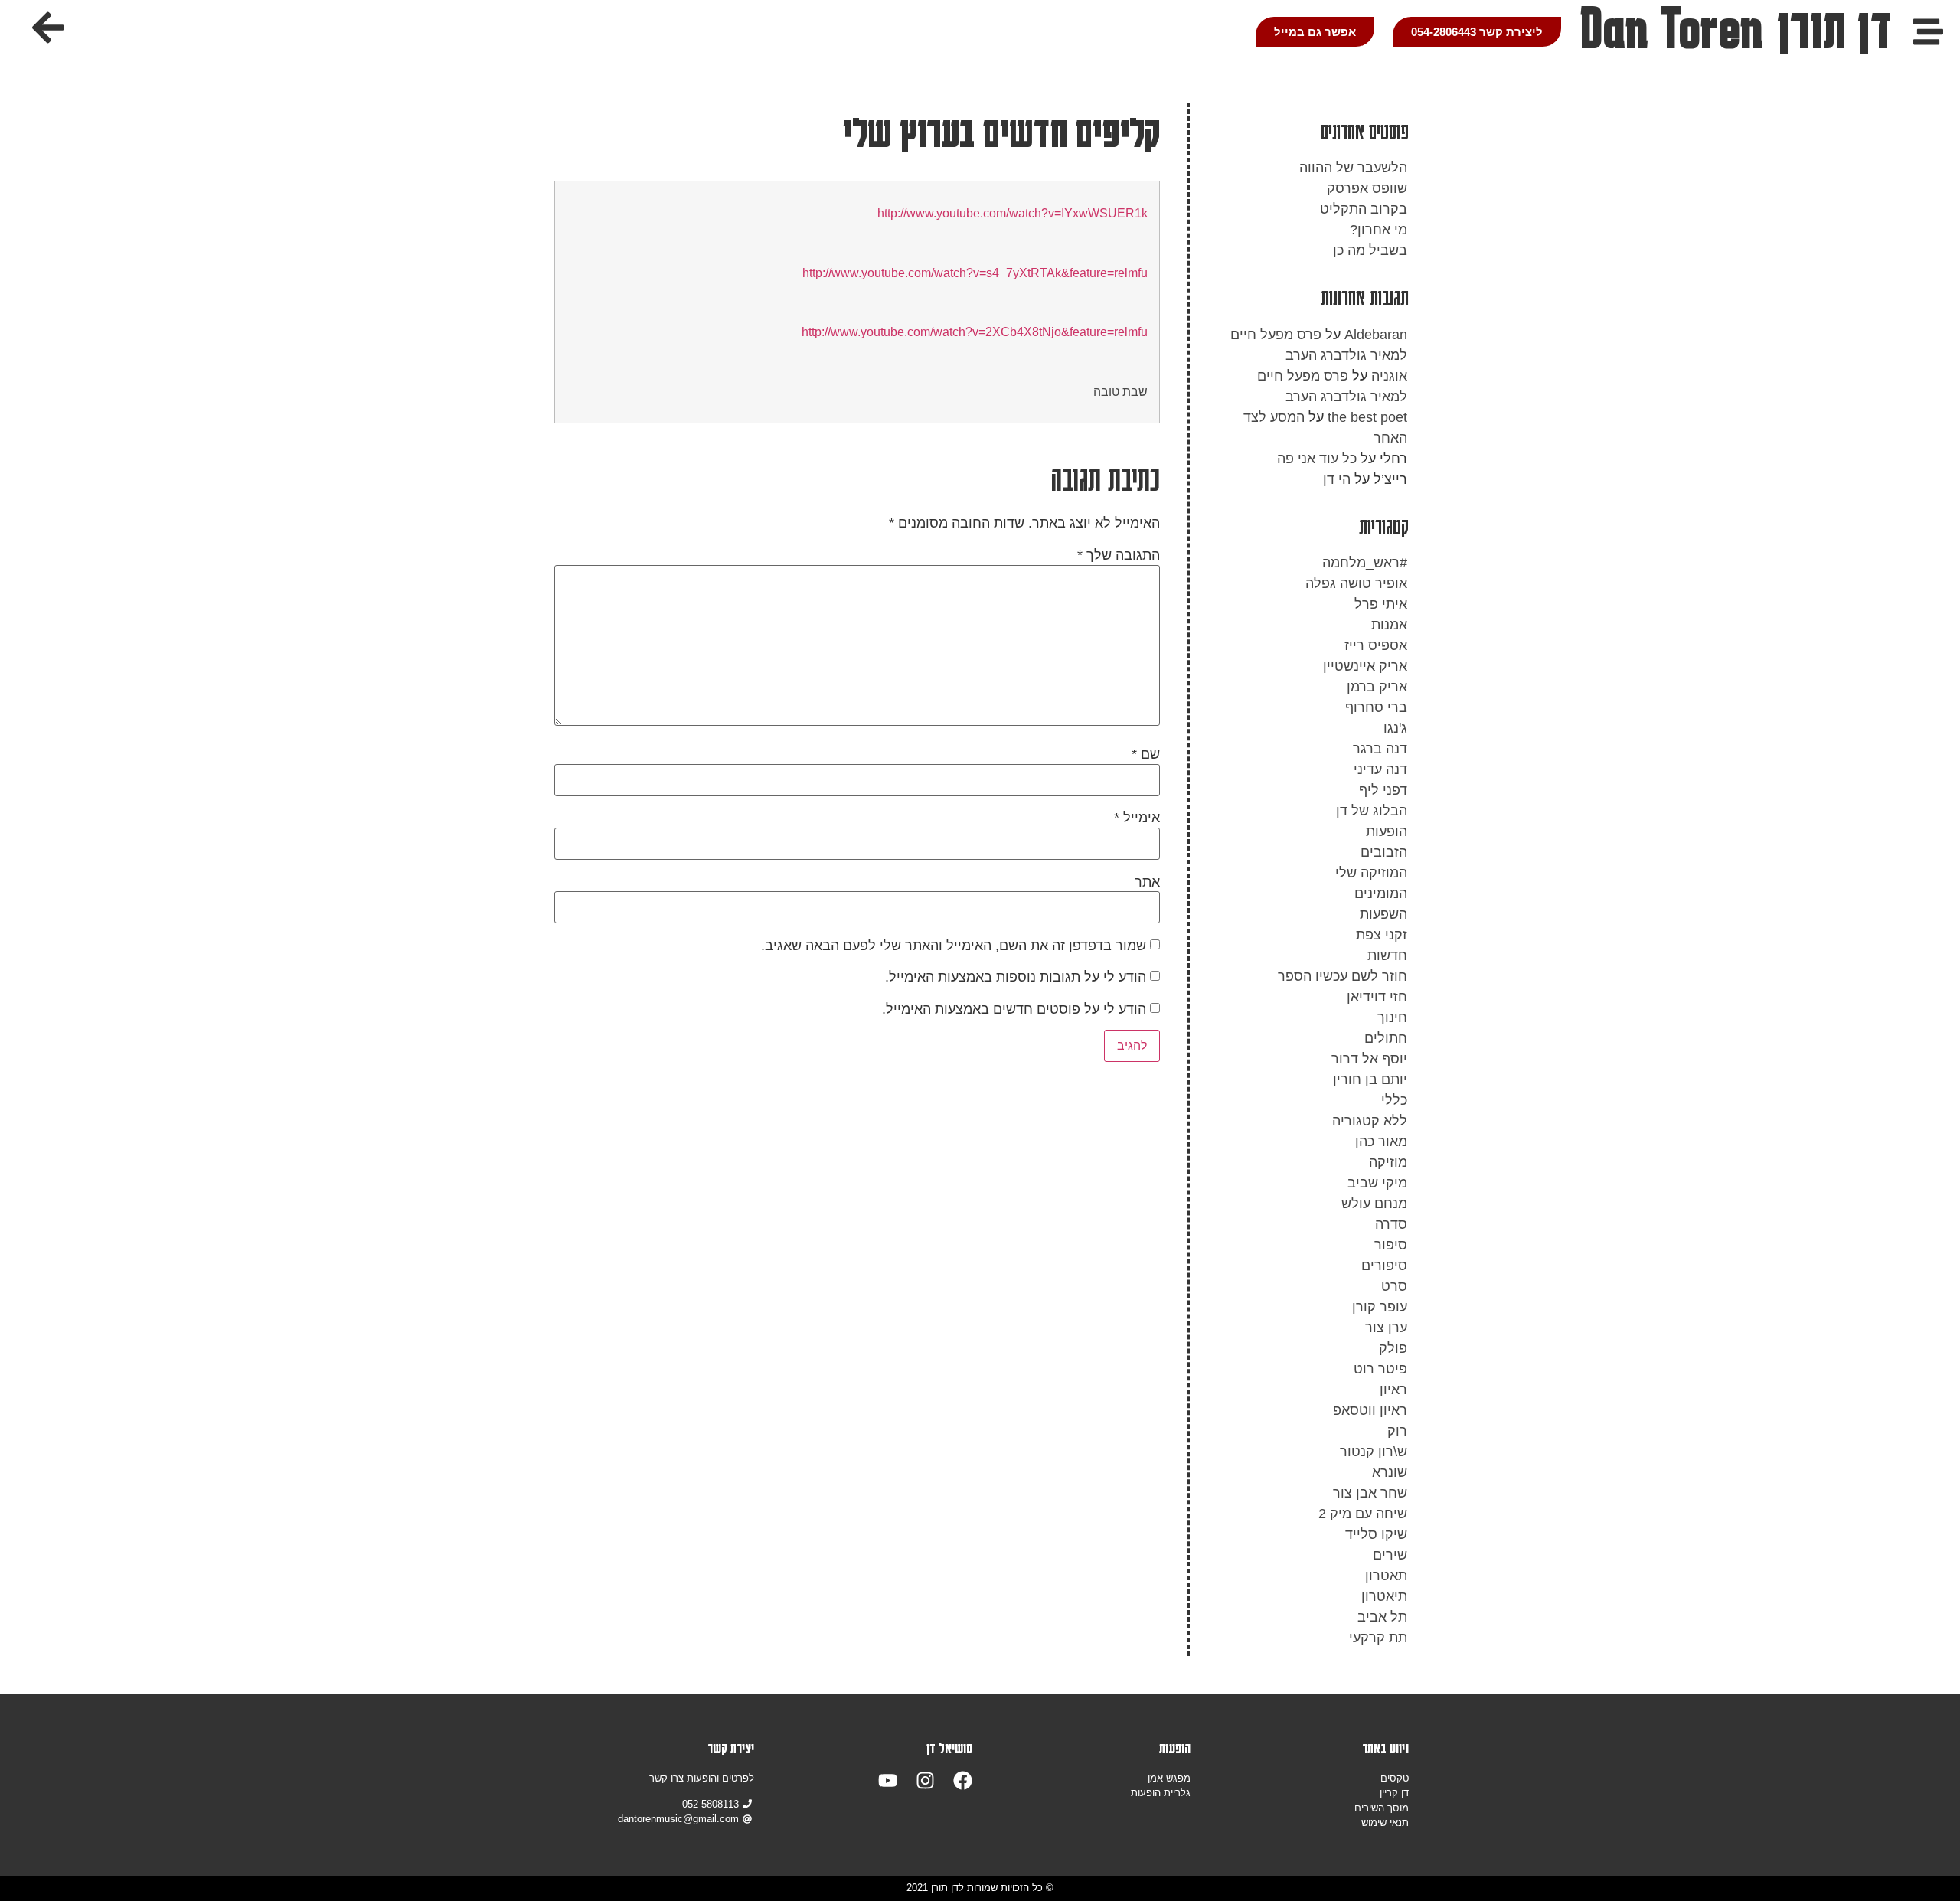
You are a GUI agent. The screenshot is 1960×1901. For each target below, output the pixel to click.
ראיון (1393, 1390)
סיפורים (1384, 1266)
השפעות (1383, 914)
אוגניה (1389, 376)
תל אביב (1382, 1617)
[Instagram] (925, 1780)
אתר (1147, 882)
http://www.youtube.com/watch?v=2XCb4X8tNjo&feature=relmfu (975, 332)
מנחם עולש (1374, 1204)
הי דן (1337, 479)
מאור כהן (1381, 1142)
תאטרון (1386, 1576)
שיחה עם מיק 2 (1363, 1514)
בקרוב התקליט (1364, 209)
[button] (48, 28)
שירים (1390, 1555)
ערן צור (1386, 1328)
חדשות (1387, 955)
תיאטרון (1384, 1596)
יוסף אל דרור (1369, 1059)
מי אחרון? (1379, 230)
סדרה (1391, 1224)
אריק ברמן (1377, 687)
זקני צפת (1382, 935)
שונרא (1390, 1472)
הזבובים (1384, 852)
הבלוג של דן (1372, 811)
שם (1146, 754)
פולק (1393, 1348)
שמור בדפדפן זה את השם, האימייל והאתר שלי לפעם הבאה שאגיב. (954, 946)
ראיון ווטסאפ (1370, 1410)
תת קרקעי (1378, 1638)
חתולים (1386, 1038)
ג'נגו (1395, 728)
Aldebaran (1376, 335)
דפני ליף (1383, 790)
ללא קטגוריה (1370, 1121)
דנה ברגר (1380, 749)
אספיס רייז (1376, 645)
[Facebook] (963, 1780)
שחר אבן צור (1370, 1493)
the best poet (1367, 417)
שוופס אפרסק (1367, 188)
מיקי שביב (1377, 1183)
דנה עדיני (1380, 769)
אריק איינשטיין (1365, 666)
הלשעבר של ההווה (1353, 168)
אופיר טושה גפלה (1356, 583)
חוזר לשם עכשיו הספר (1343, 976)
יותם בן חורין (1370, 1080)
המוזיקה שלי (1371, 873)
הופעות (1387, 831)
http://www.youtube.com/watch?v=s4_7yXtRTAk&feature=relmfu (975, 273)
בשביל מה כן (1370, 250)
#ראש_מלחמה (1365, 563)
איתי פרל (1381, 604)
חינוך (1392, 1017)
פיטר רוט (1380, 1369)
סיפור (1391, 1245)
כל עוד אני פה (1317, 459)
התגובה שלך (1119, 555)
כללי (1394, 1100)
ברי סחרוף (1376, 707)
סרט (1394, 1286)
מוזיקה (1388, 1162)
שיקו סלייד (1376, 1534)
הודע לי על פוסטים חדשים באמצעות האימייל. (1014, 1009)
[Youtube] (888, 1780)
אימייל (1137, 818)
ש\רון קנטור (1374, 1452)
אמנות (1389, 625)
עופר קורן (1380, 1307)
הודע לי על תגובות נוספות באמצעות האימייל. (1016, 977)
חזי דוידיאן (1377, 997)
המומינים (1381, 893)
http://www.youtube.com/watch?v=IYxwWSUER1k (1013, 213)
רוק (1397, 1431)
